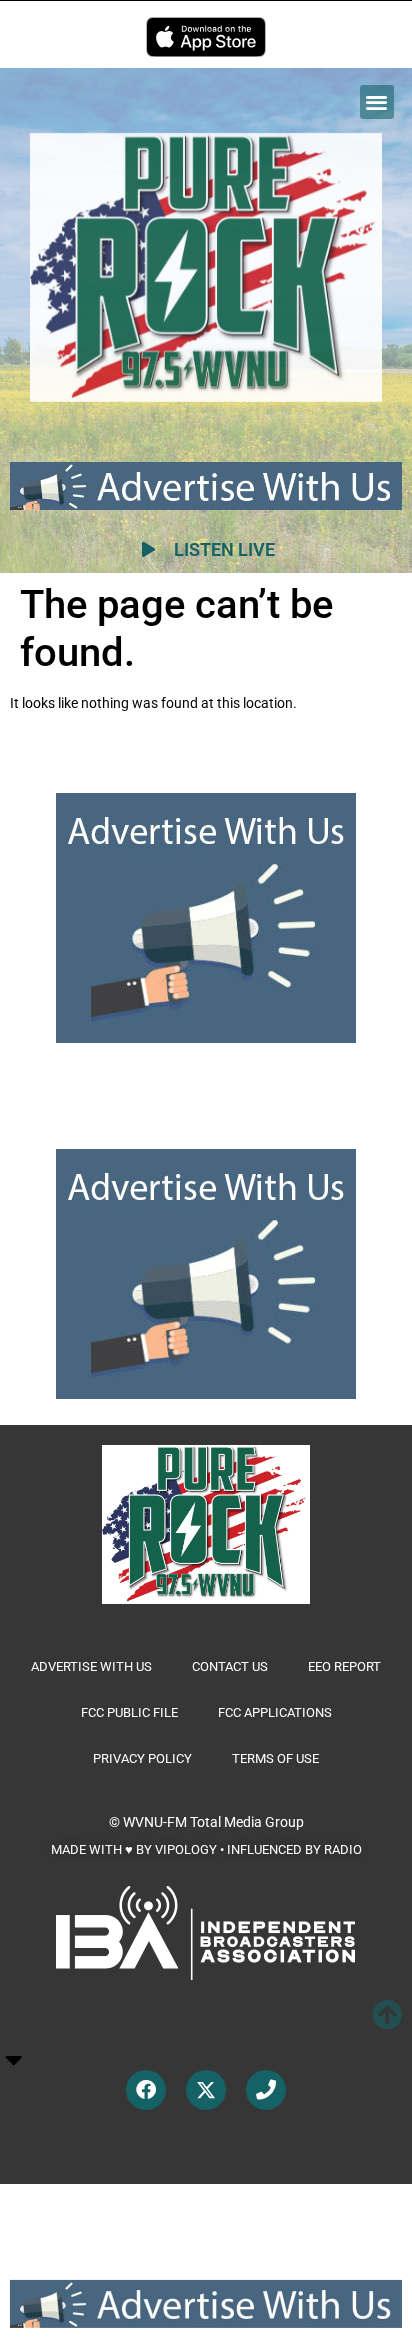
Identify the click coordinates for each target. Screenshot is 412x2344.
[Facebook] (146, 2090)
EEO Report (344, 1666)
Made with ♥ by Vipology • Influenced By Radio (206, 1849)
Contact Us (230, 1666)
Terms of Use (275, 1758)
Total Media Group (247, 1822)
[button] (377, 102)
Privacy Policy (142, 1758)
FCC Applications (275, 1712)
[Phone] (266, 2090)
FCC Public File (129, 1712)
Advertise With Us (91, 1666)
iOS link (206, 37)
